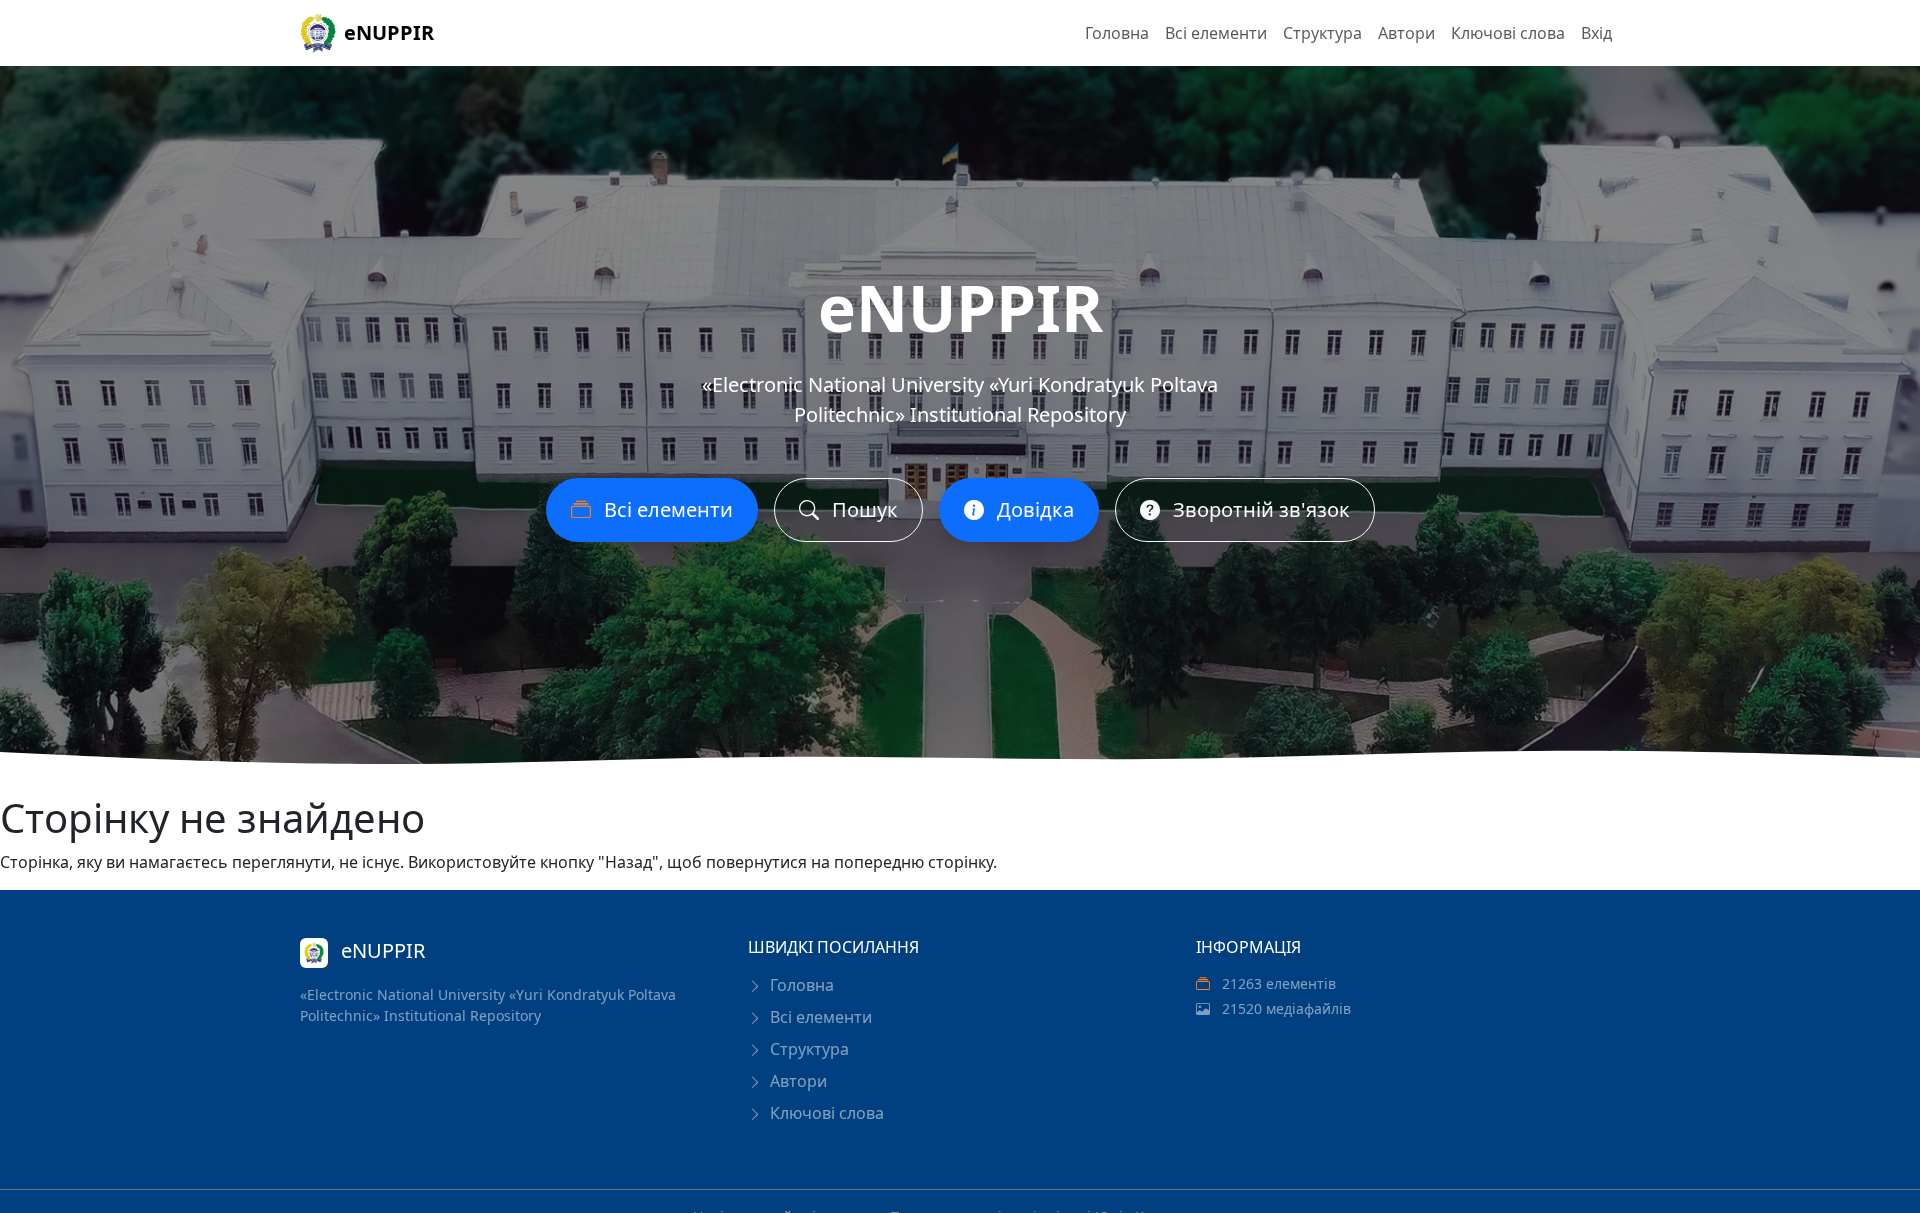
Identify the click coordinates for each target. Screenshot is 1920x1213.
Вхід (1596, 33)
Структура (1322, 33)
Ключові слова (1508, 33)
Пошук (862, 509)
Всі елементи (1216, 33)
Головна (1117, 33)
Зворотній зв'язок (1259, 509)
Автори (1406, 33)
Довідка (1033, 509)
